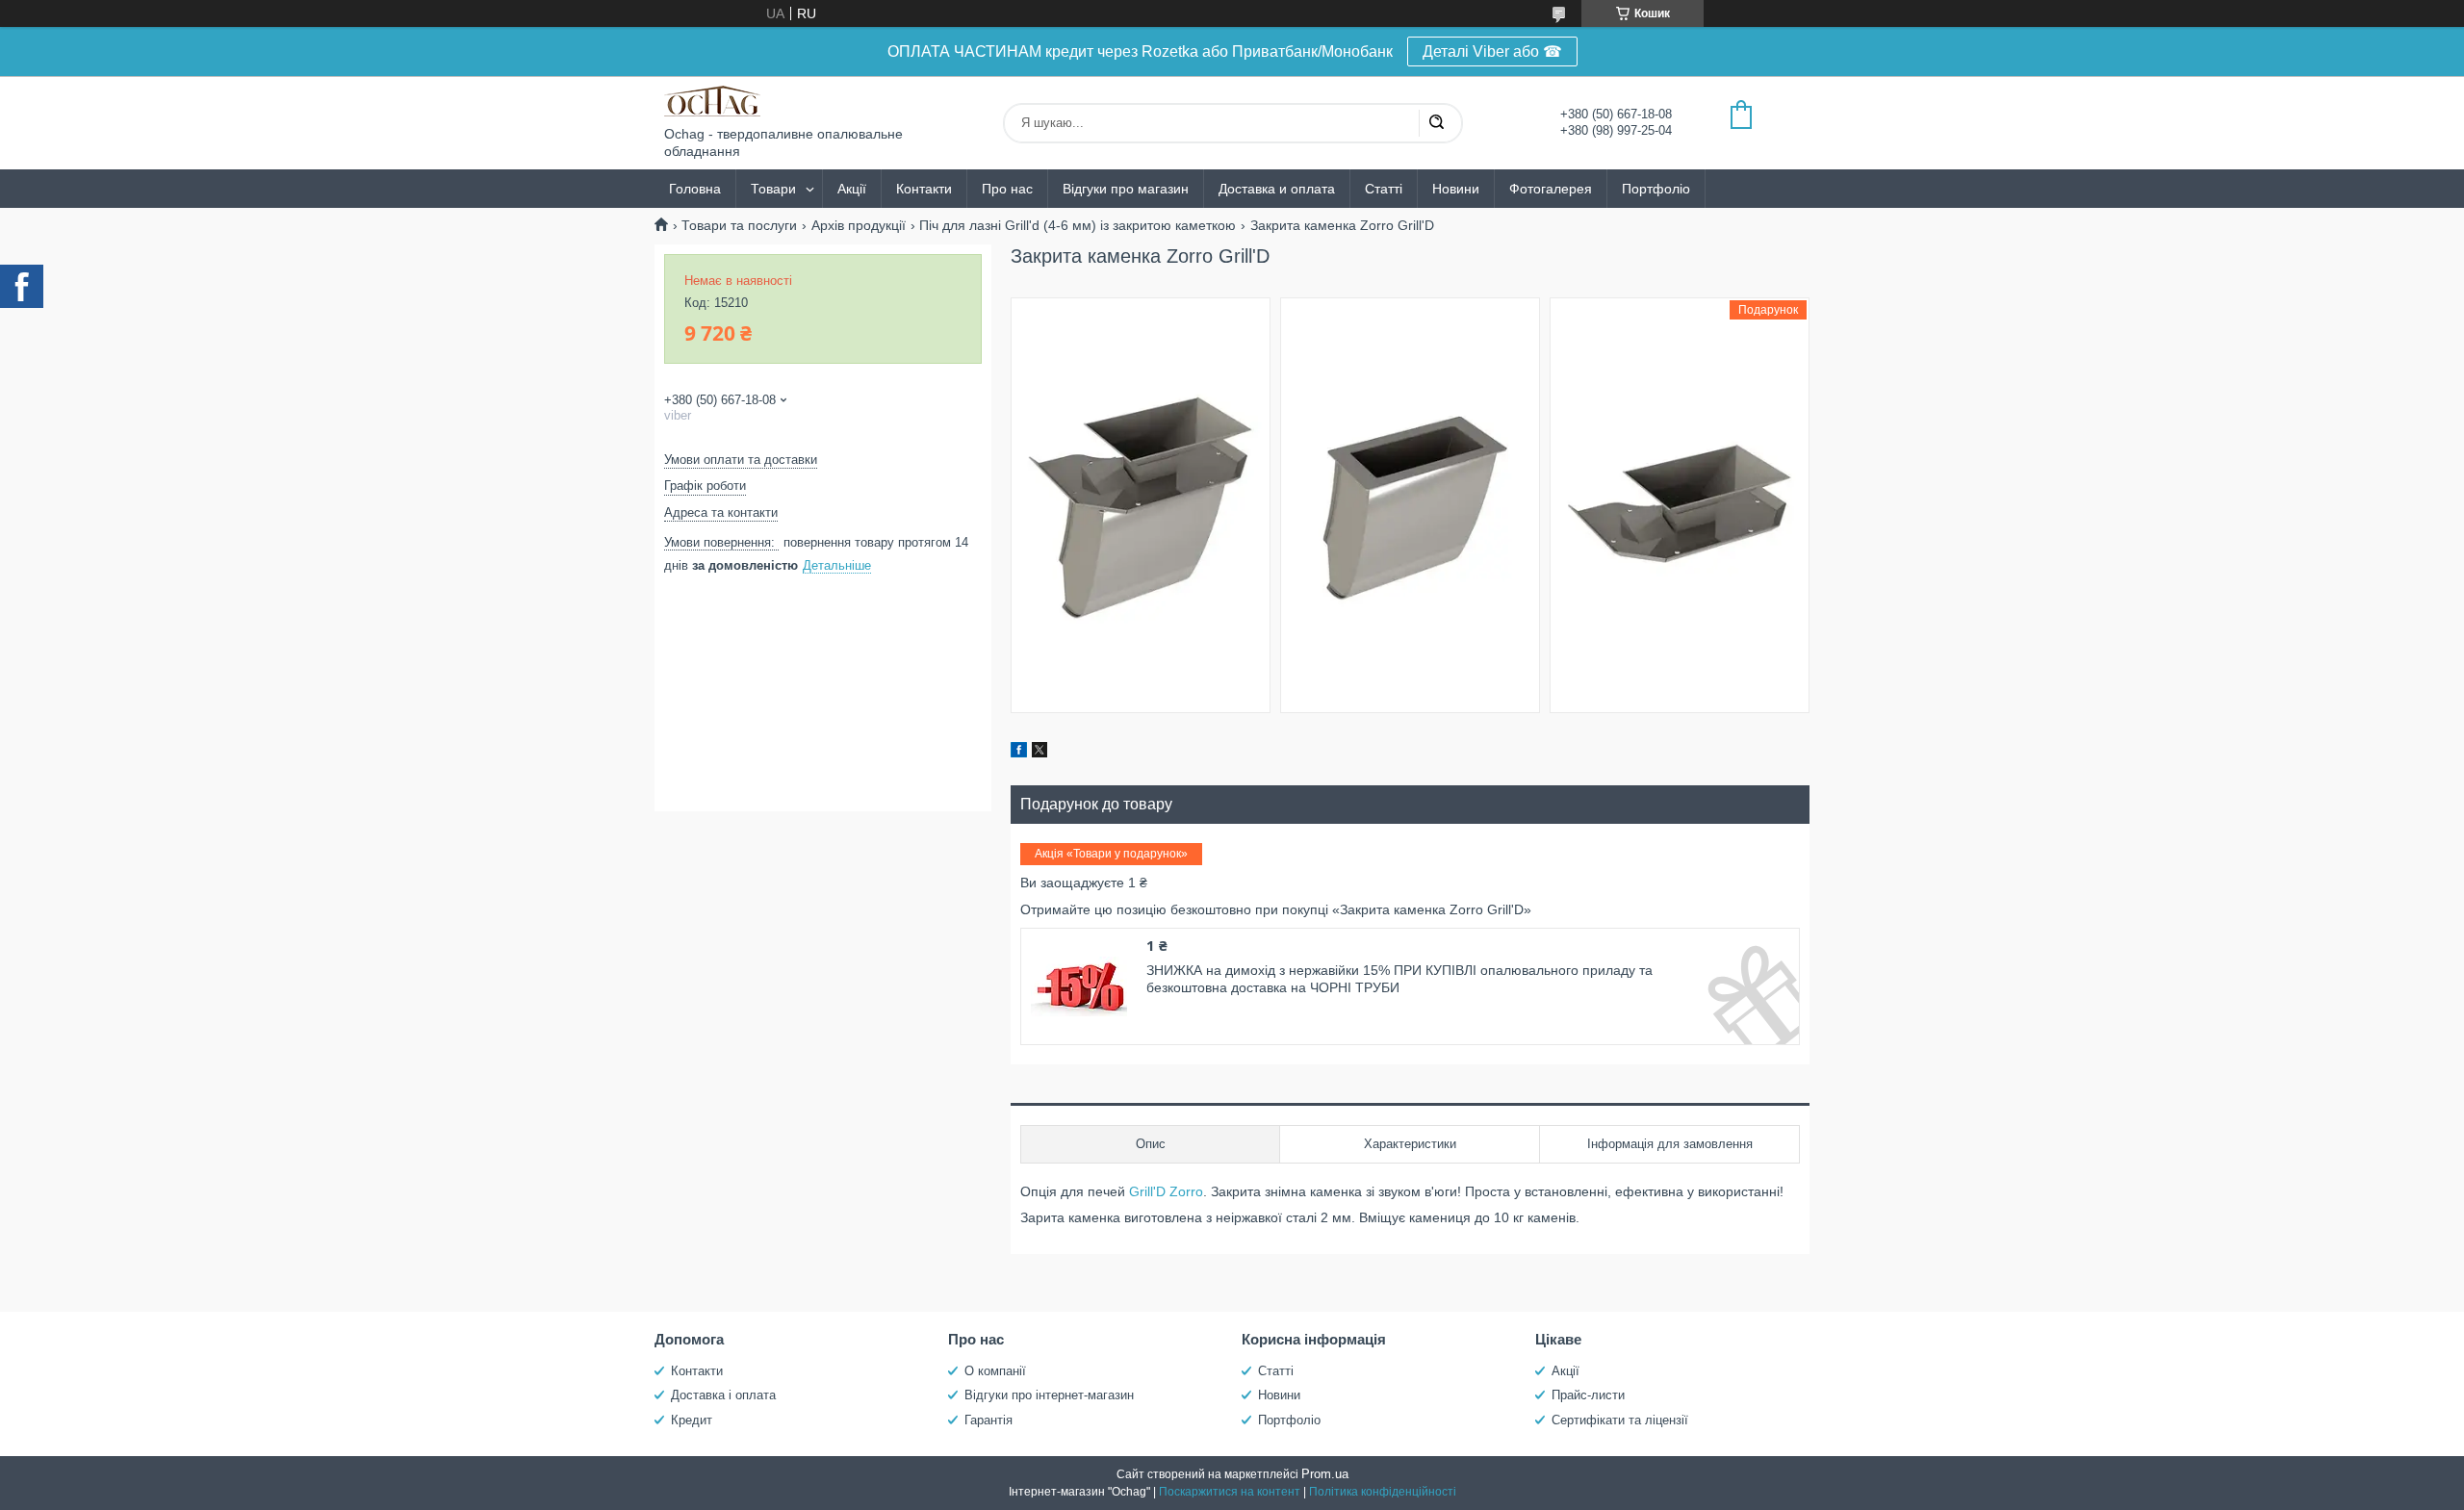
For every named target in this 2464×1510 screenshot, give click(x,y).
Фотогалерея (1551, 189)
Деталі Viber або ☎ (1492, 51)
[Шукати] (1436, 123)
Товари (773, 189)
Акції (852, 189)
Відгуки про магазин (1126, 189)
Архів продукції (859, 225)
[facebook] (1019, 753)
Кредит (692, 1420)
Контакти (924, 189)
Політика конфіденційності (1383, 1492)
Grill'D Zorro (1166, 1191)
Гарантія (988, 1420)
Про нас (1007, 189)
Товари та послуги (739, 225)
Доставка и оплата (1277, 189)
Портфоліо (1656, 189)
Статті (1384, 189)
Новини (1456, 189)
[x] (1039, 753)
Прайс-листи (1588, 1395)
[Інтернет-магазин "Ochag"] (712, 101)
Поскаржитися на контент (1230, 1492)
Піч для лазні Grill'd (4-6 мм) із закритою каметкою (1078, 225)
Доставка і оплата (723, 1395)
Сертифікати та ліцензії (1620, 1420)
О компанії (995, 1371)
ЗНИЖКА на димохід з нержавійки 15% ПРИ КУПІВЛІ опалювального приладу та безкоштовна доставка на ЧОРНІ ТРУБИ (1399, 979)
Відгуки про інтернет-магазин (1049, 1395)
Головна (695, 189)
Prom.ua (1325, 1474)
